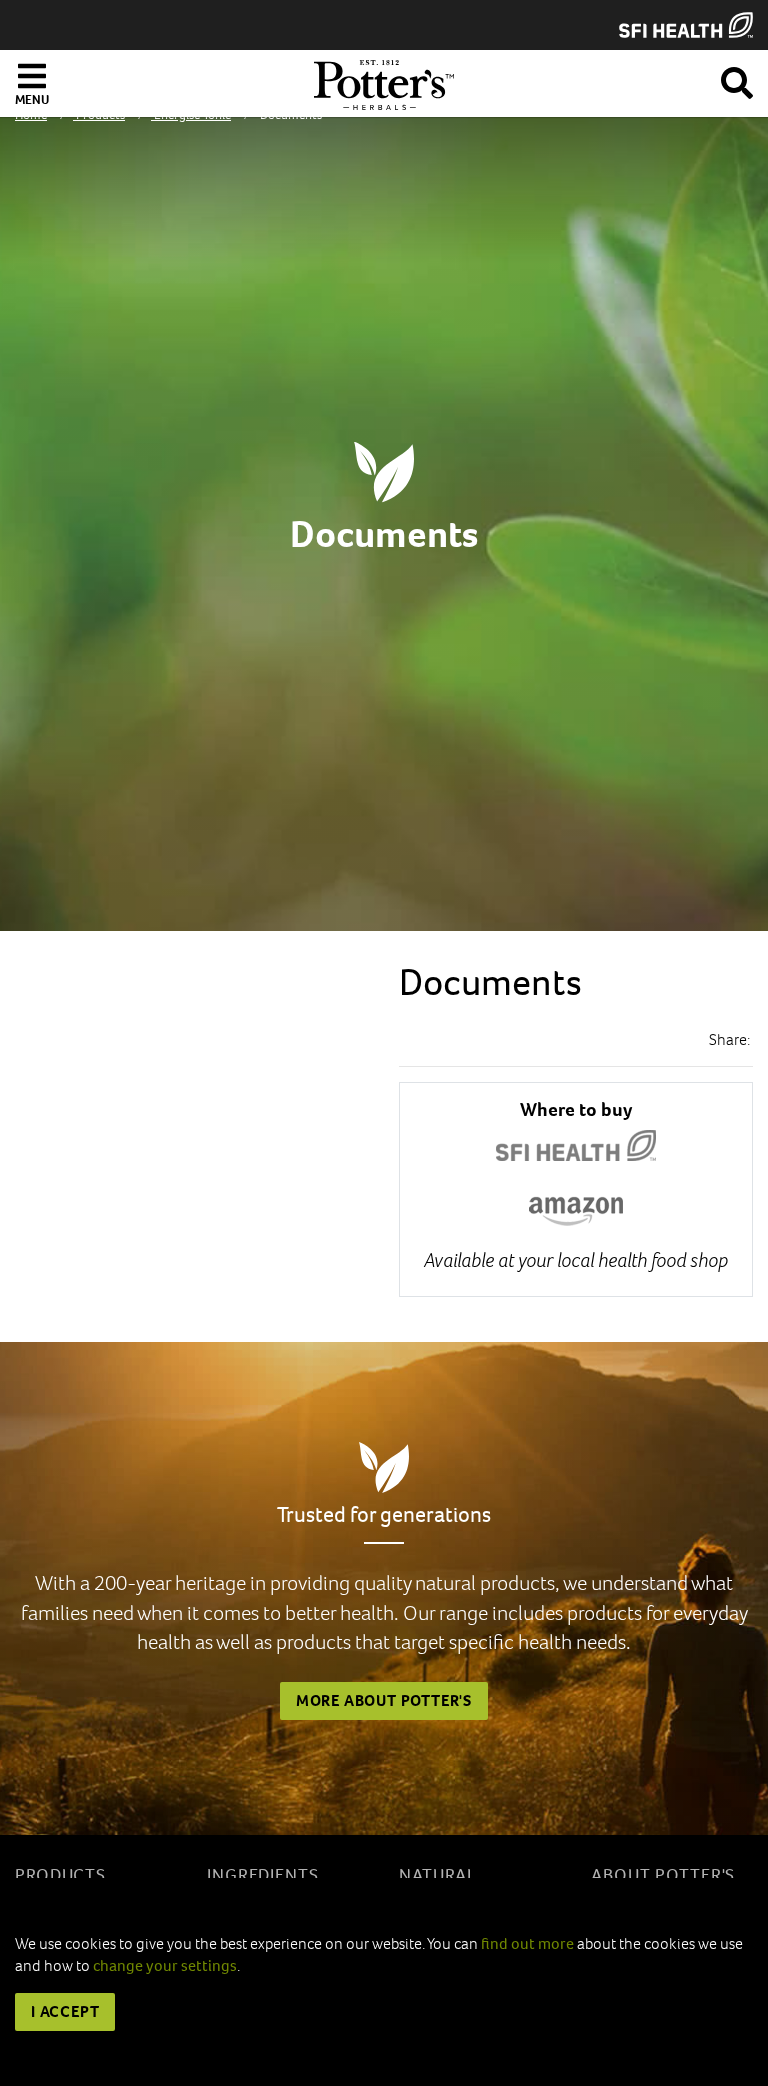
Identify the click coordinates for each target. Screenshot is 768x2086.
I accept (65, 2011)
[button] (737, 79)
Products (60, 1875)
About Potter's (663, 1875)
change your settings (165, 1965)
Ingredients (263, 1875)
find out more (527, 1943)
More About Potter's (384, 1700)
